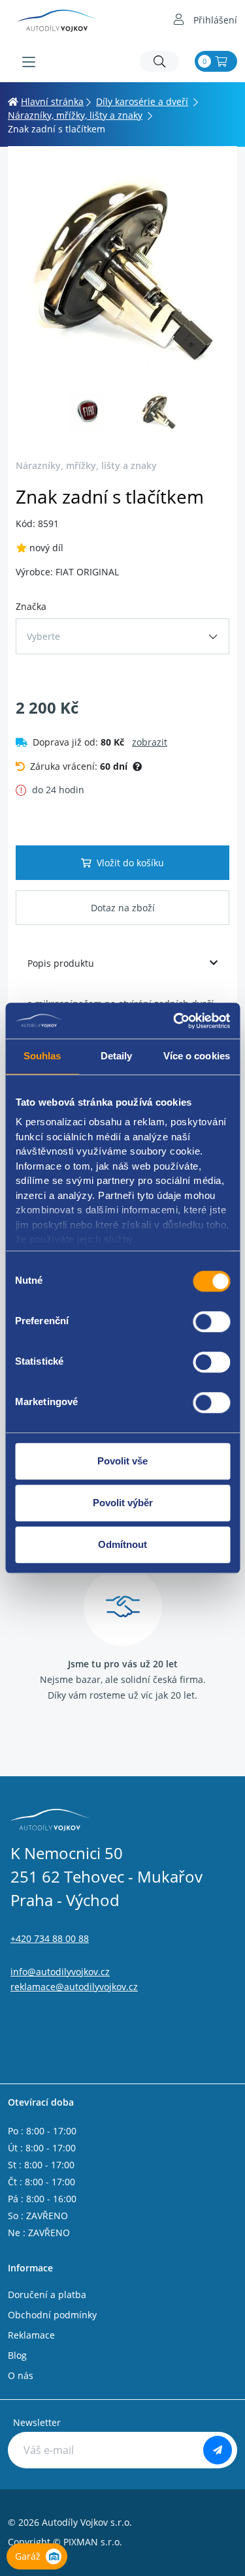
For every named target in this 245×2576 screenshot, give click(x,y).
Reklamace (31, 2335)
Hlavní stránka (52, 101)
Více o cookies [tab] (197, 1056)
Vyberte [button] (43, 636)
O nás (21, 2375)
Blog (17, 2355)
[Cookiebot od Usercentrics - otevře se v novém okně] (174, 1021)
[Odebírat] (218, 2450)
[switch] (211, 1322)
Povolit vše (122, 1461)
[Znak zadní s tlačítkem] (122, 268)
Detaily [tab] (117, 1056)
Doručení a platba (47, 2295)
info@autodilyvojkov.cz (60, 1972)
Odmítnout (122, 1544)
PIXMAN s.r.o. (93, 2542)
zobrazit (150, 742)
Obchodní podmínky (52, 2315)
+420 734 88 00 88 (50, 1938)
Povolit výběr (123, 1503)
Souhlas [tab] (42, 1056)
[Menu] (29, 62)
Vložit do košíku (130, 863)
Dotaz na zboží (123, 908)
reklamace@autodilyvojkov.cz (74, 1987)
